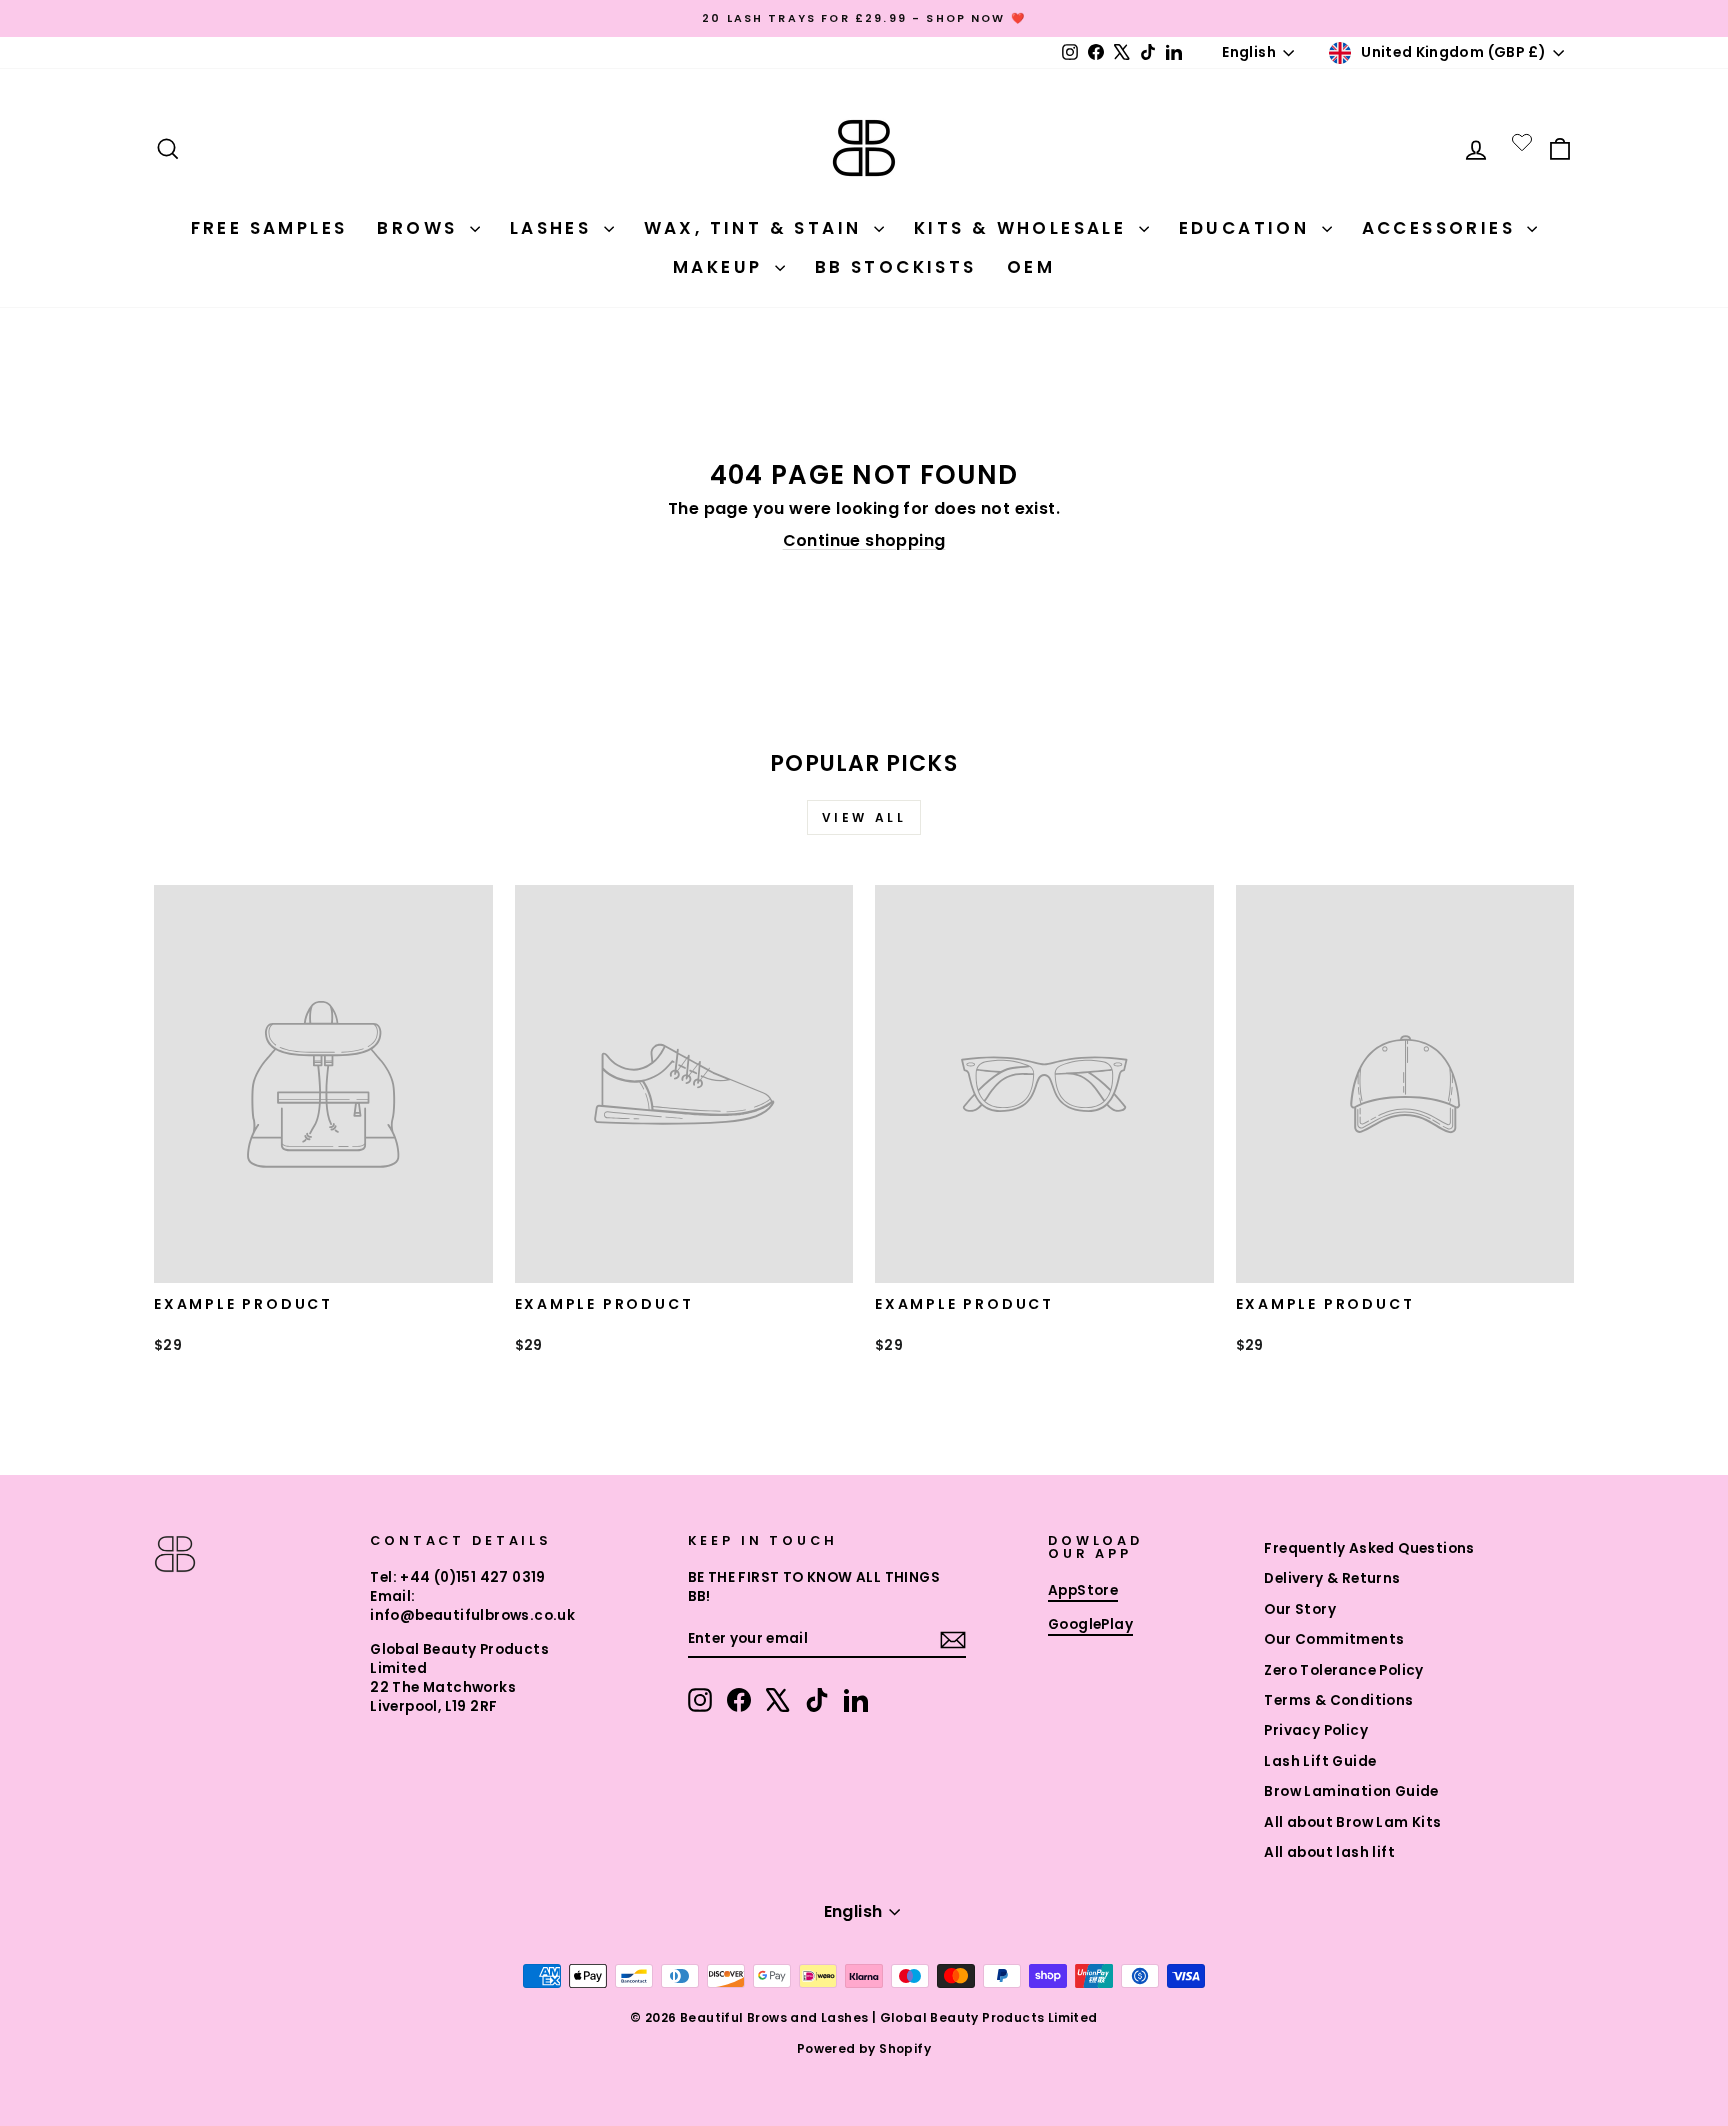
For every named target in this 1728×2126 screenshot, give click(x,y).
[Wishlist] (1522, 142)
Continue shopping (864, 540)
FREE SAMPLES (269, 228)
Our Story (1300, 1609)
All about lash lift (1329, 1852)
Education (1248, 228)
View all (864, 817)
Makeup (721, 267)
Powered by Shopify (864, 2048)
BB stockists (896, 267)
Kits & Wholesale (1024, 228)
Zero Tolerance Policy (1343, 1670)
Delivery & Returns (1332, 1578)
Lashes (554, 228)
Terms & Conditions (1338, 1700)
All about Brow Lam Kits (1352, 1822)
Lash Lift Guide (1320, 1761)
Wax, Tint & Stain (756, 228)
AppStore (1083, 1590)
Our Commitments (1334, 1639)
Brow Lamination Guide (1351, 1791)
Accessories (1442, 228)
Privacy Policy (1316, 1730)
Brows (420, 228)
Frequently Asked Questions (1369, 1548)
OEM (1031, 267)
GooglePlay (1090, 1624)
